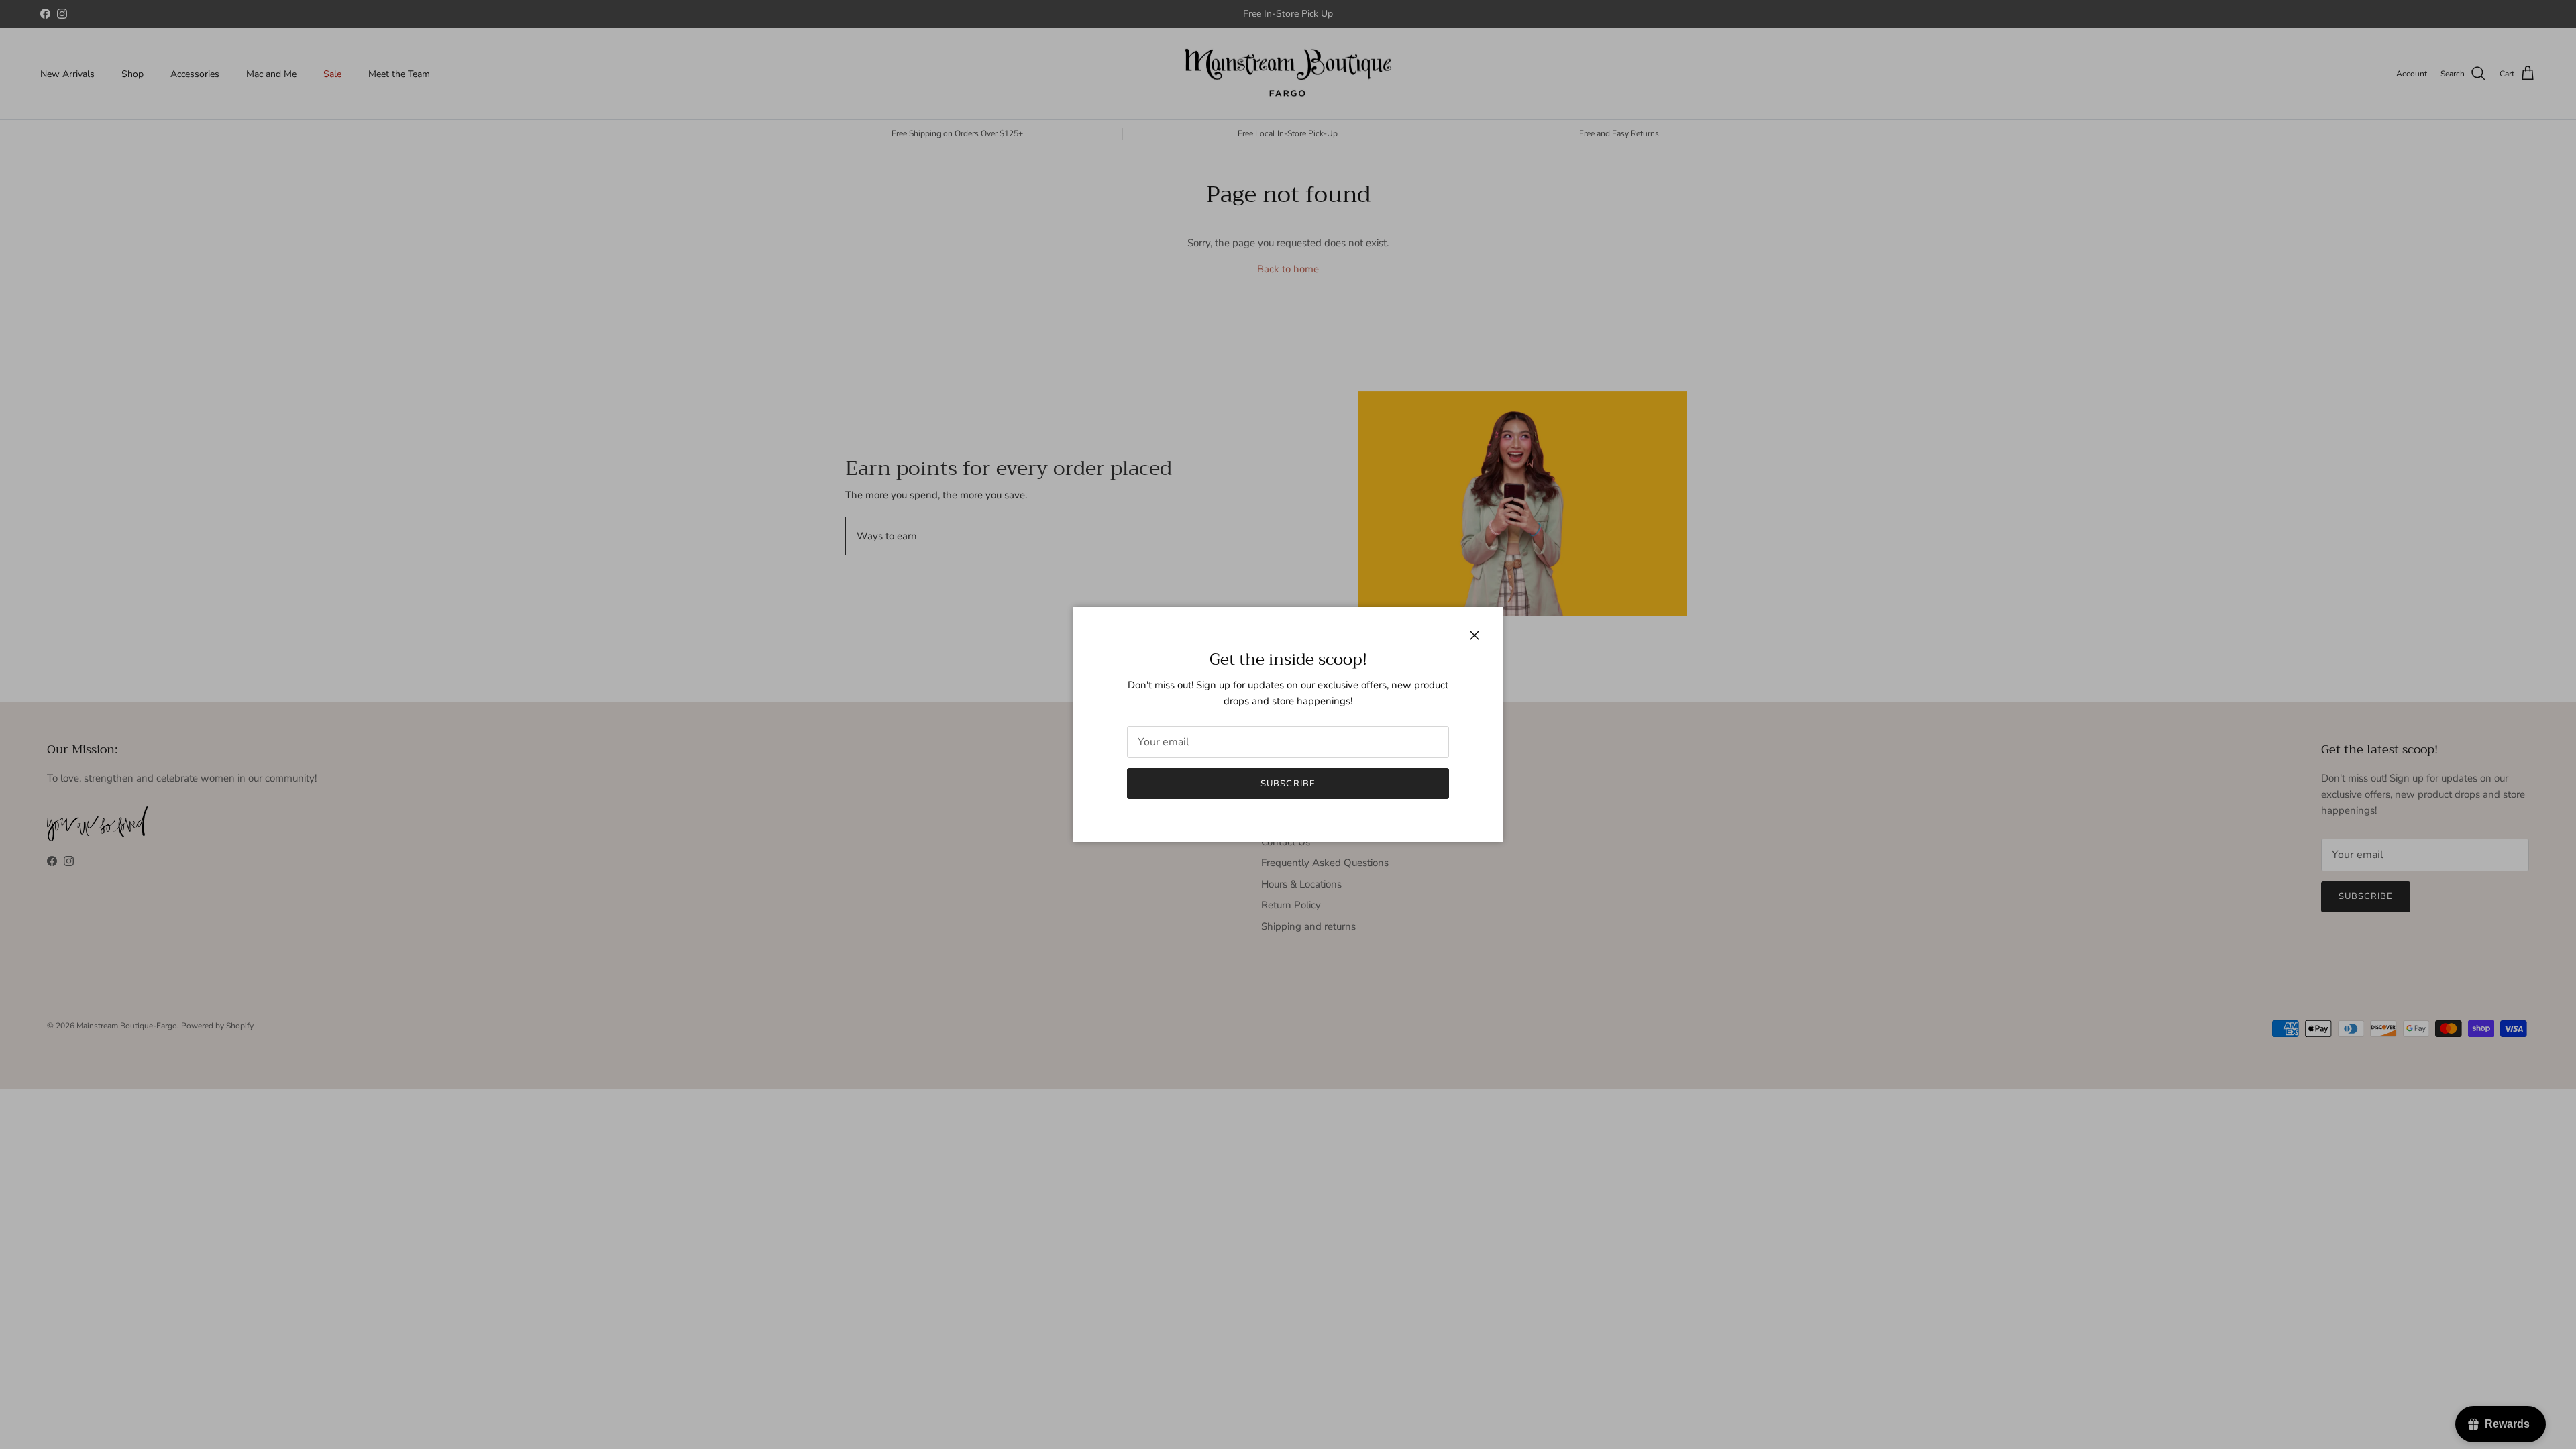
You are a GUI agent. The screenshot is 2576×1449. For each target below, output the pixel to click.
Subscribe (1288, 784)
